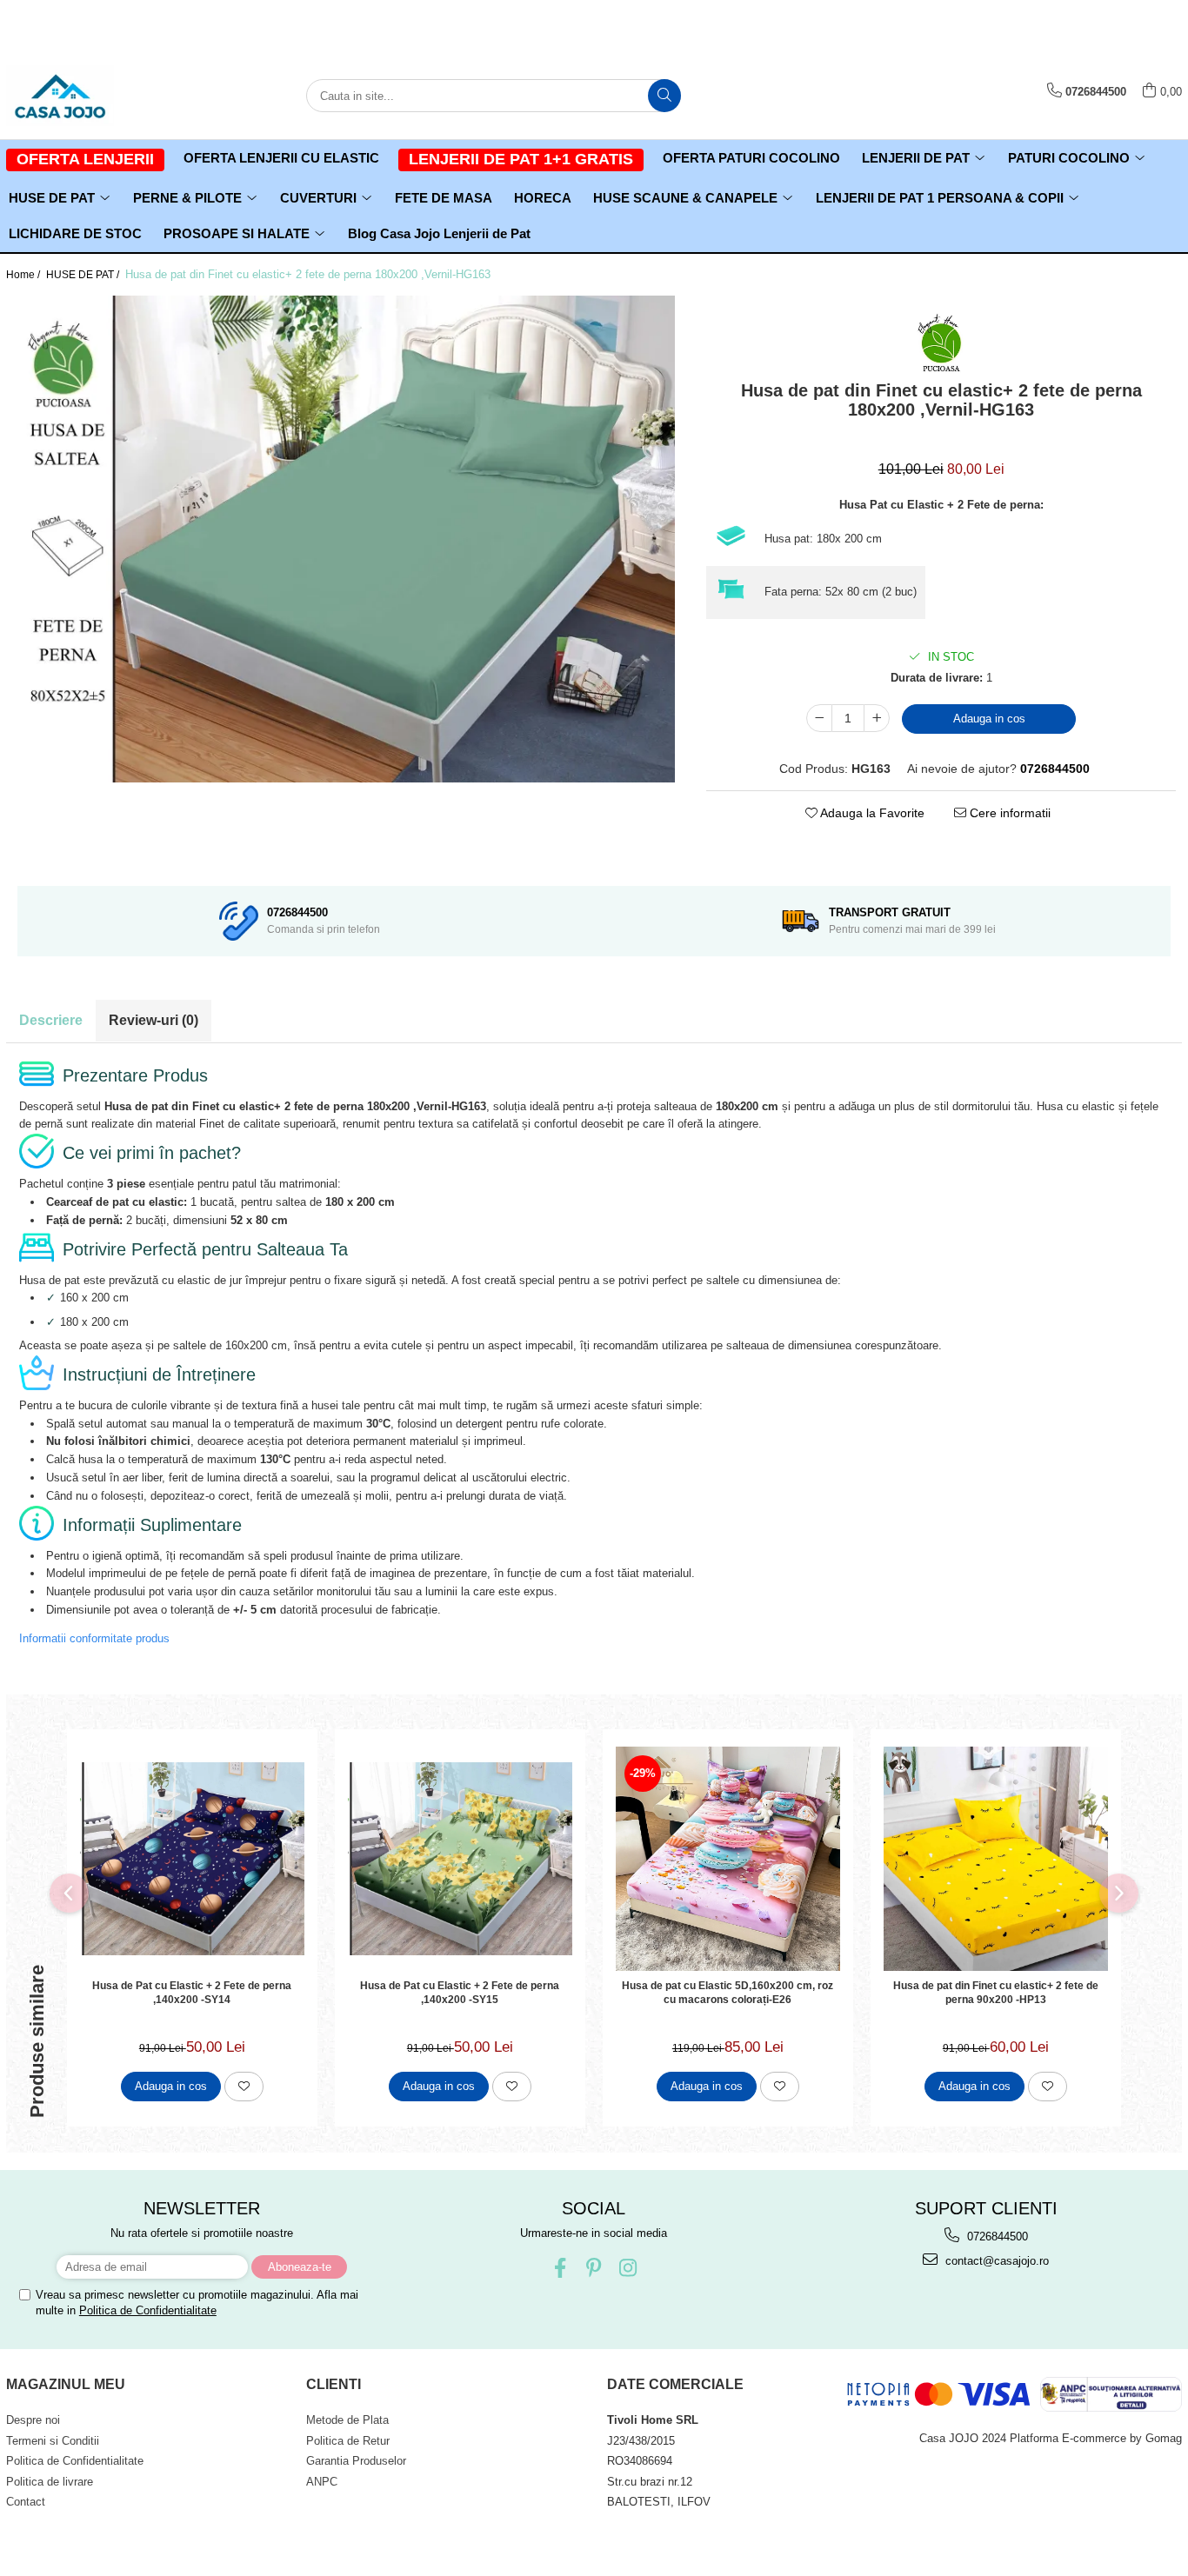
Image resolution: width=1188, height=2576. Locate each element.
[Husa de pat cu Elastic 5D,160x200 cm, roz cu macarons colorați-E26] (728, 1859)
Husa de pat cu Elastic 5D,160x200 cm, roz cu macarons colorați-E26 (727, 1993)
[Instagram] (627, 2268)
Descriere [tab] (51, 1020)
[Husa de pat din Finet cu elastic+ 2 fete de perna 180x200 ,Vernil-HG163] (346, 539)
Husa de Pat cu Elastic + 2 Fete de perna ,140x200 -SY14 (192, 1993)
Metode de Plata (347, 2420)
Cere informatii (1008, 813)
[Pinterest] (594, 2268)
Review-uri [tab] (154, 1020)
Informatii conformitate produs (94, 1638)
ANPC (322, 2482)
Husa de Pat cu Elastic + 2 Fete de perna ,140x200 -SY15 (460, 1993)
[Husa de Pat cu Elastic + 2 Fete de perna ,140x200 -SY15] (460, 1859)
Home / (24, 275)
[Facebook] (560, 2268)
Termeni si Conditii (53, 2441)
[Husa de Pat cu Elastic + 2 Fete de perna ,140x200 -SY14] (192, 1859)
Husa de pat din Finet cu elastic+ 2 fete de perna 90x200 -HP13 (996, 1993)
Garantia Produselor (356, 2461)
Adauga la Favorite (871, 813)
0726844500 (996, 2237)
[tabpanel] (346, 539)
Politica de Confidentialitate (148, 2310)
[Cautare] (664, 96)
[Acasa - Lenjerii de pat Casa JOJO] (93, 96)
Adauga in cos (989, 719)
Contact (26, 2502)
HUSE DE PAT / (84, 275)
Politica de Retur (348, 2441)
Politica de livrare (50, 2482)
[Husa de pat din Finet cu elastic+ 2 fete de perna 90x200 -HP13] (996, 1859)
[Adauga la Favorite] (244, 2087)
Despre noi (33, 2420)
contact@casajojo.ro (995, 2261)
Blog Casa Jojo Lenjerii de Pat (439, 233)
